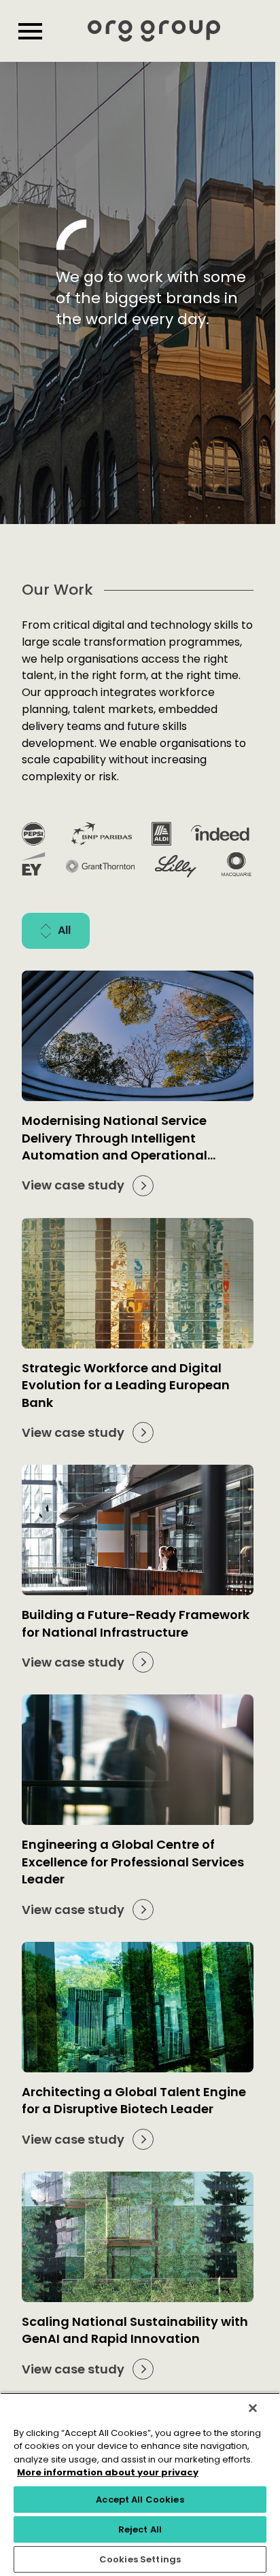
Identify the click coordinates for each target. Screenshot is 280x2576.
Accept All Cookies (140, 2500)
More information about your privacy (108, 2472)
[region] (140, 2484)
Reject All (140, 2529)
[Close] (253, 2408)
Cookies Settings (140, 2559)
